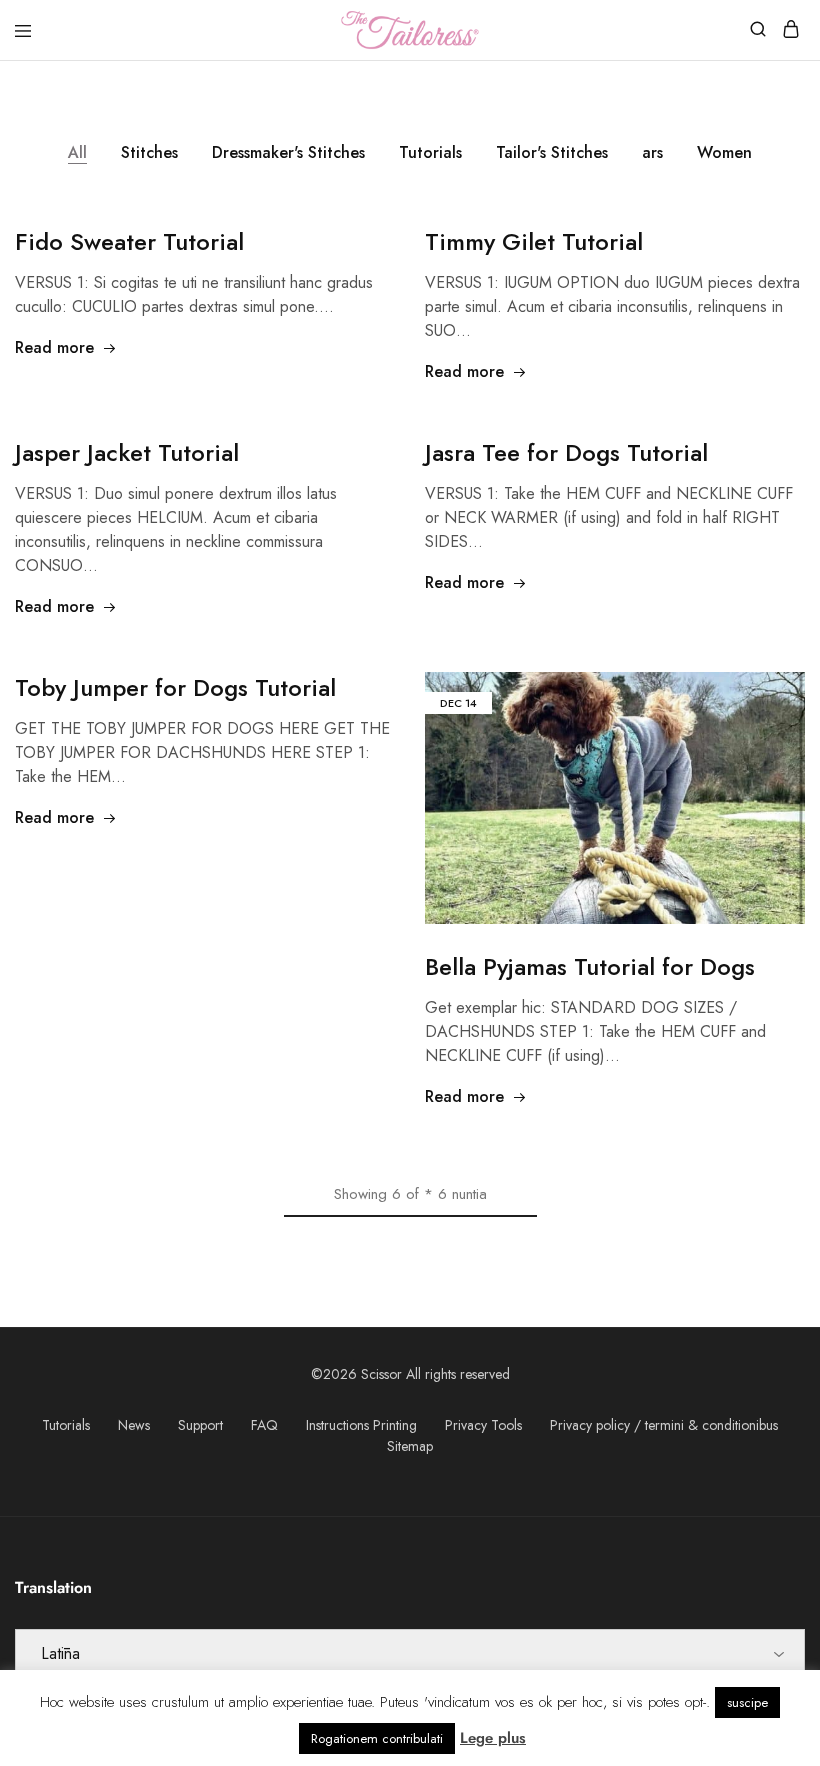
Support (200, 1425)
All (77, 152)
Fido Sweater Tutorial (129, 241)
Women (724, 152)
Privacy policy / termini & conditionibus (664, 1425)
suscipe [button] (747, 1702)
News (134, 1425)
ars (652, 152)
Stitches (149, 152)
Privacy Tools (483, 1425)
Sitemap (410, 1446)
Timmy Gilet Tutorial (534, 241)
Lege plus (493, 1738)
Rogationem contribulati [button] (377, 1738)
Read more (54, 347)
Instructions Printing (361, 1425)
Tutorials (430, 152)
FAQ (264, 1425)
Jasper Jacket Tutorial (127, 452)
